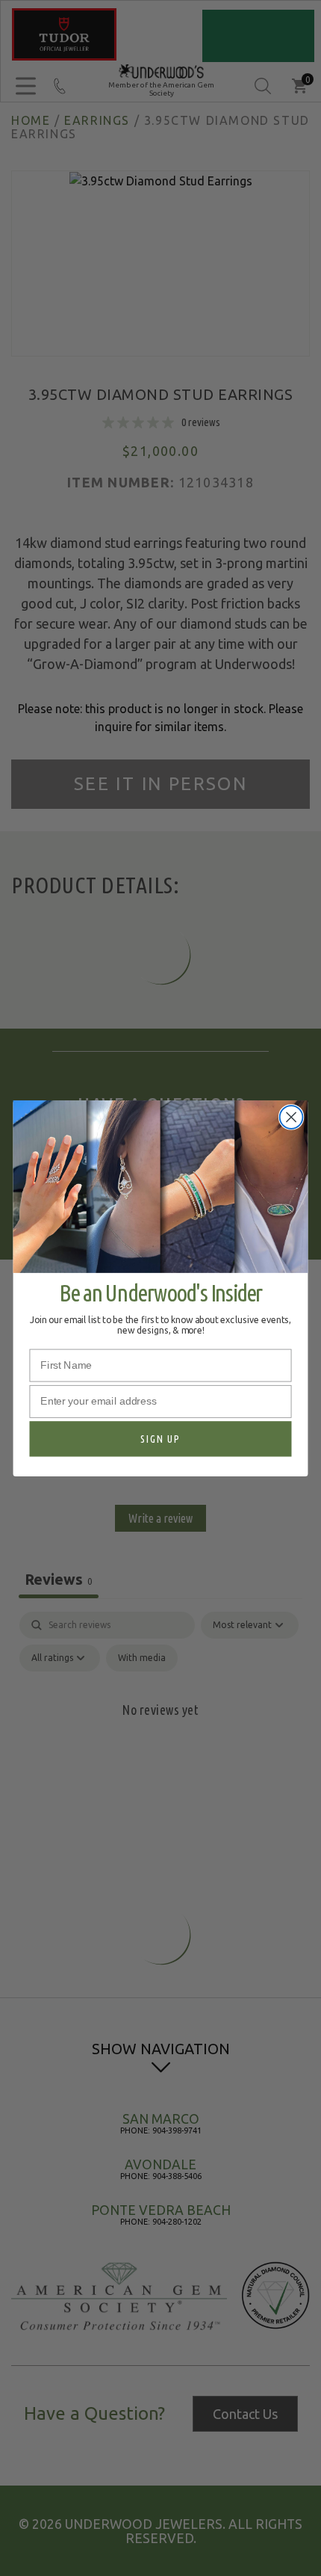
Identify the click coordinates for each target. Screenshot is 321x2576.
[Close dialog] (292, 1117)
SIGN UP (160, 1438)
